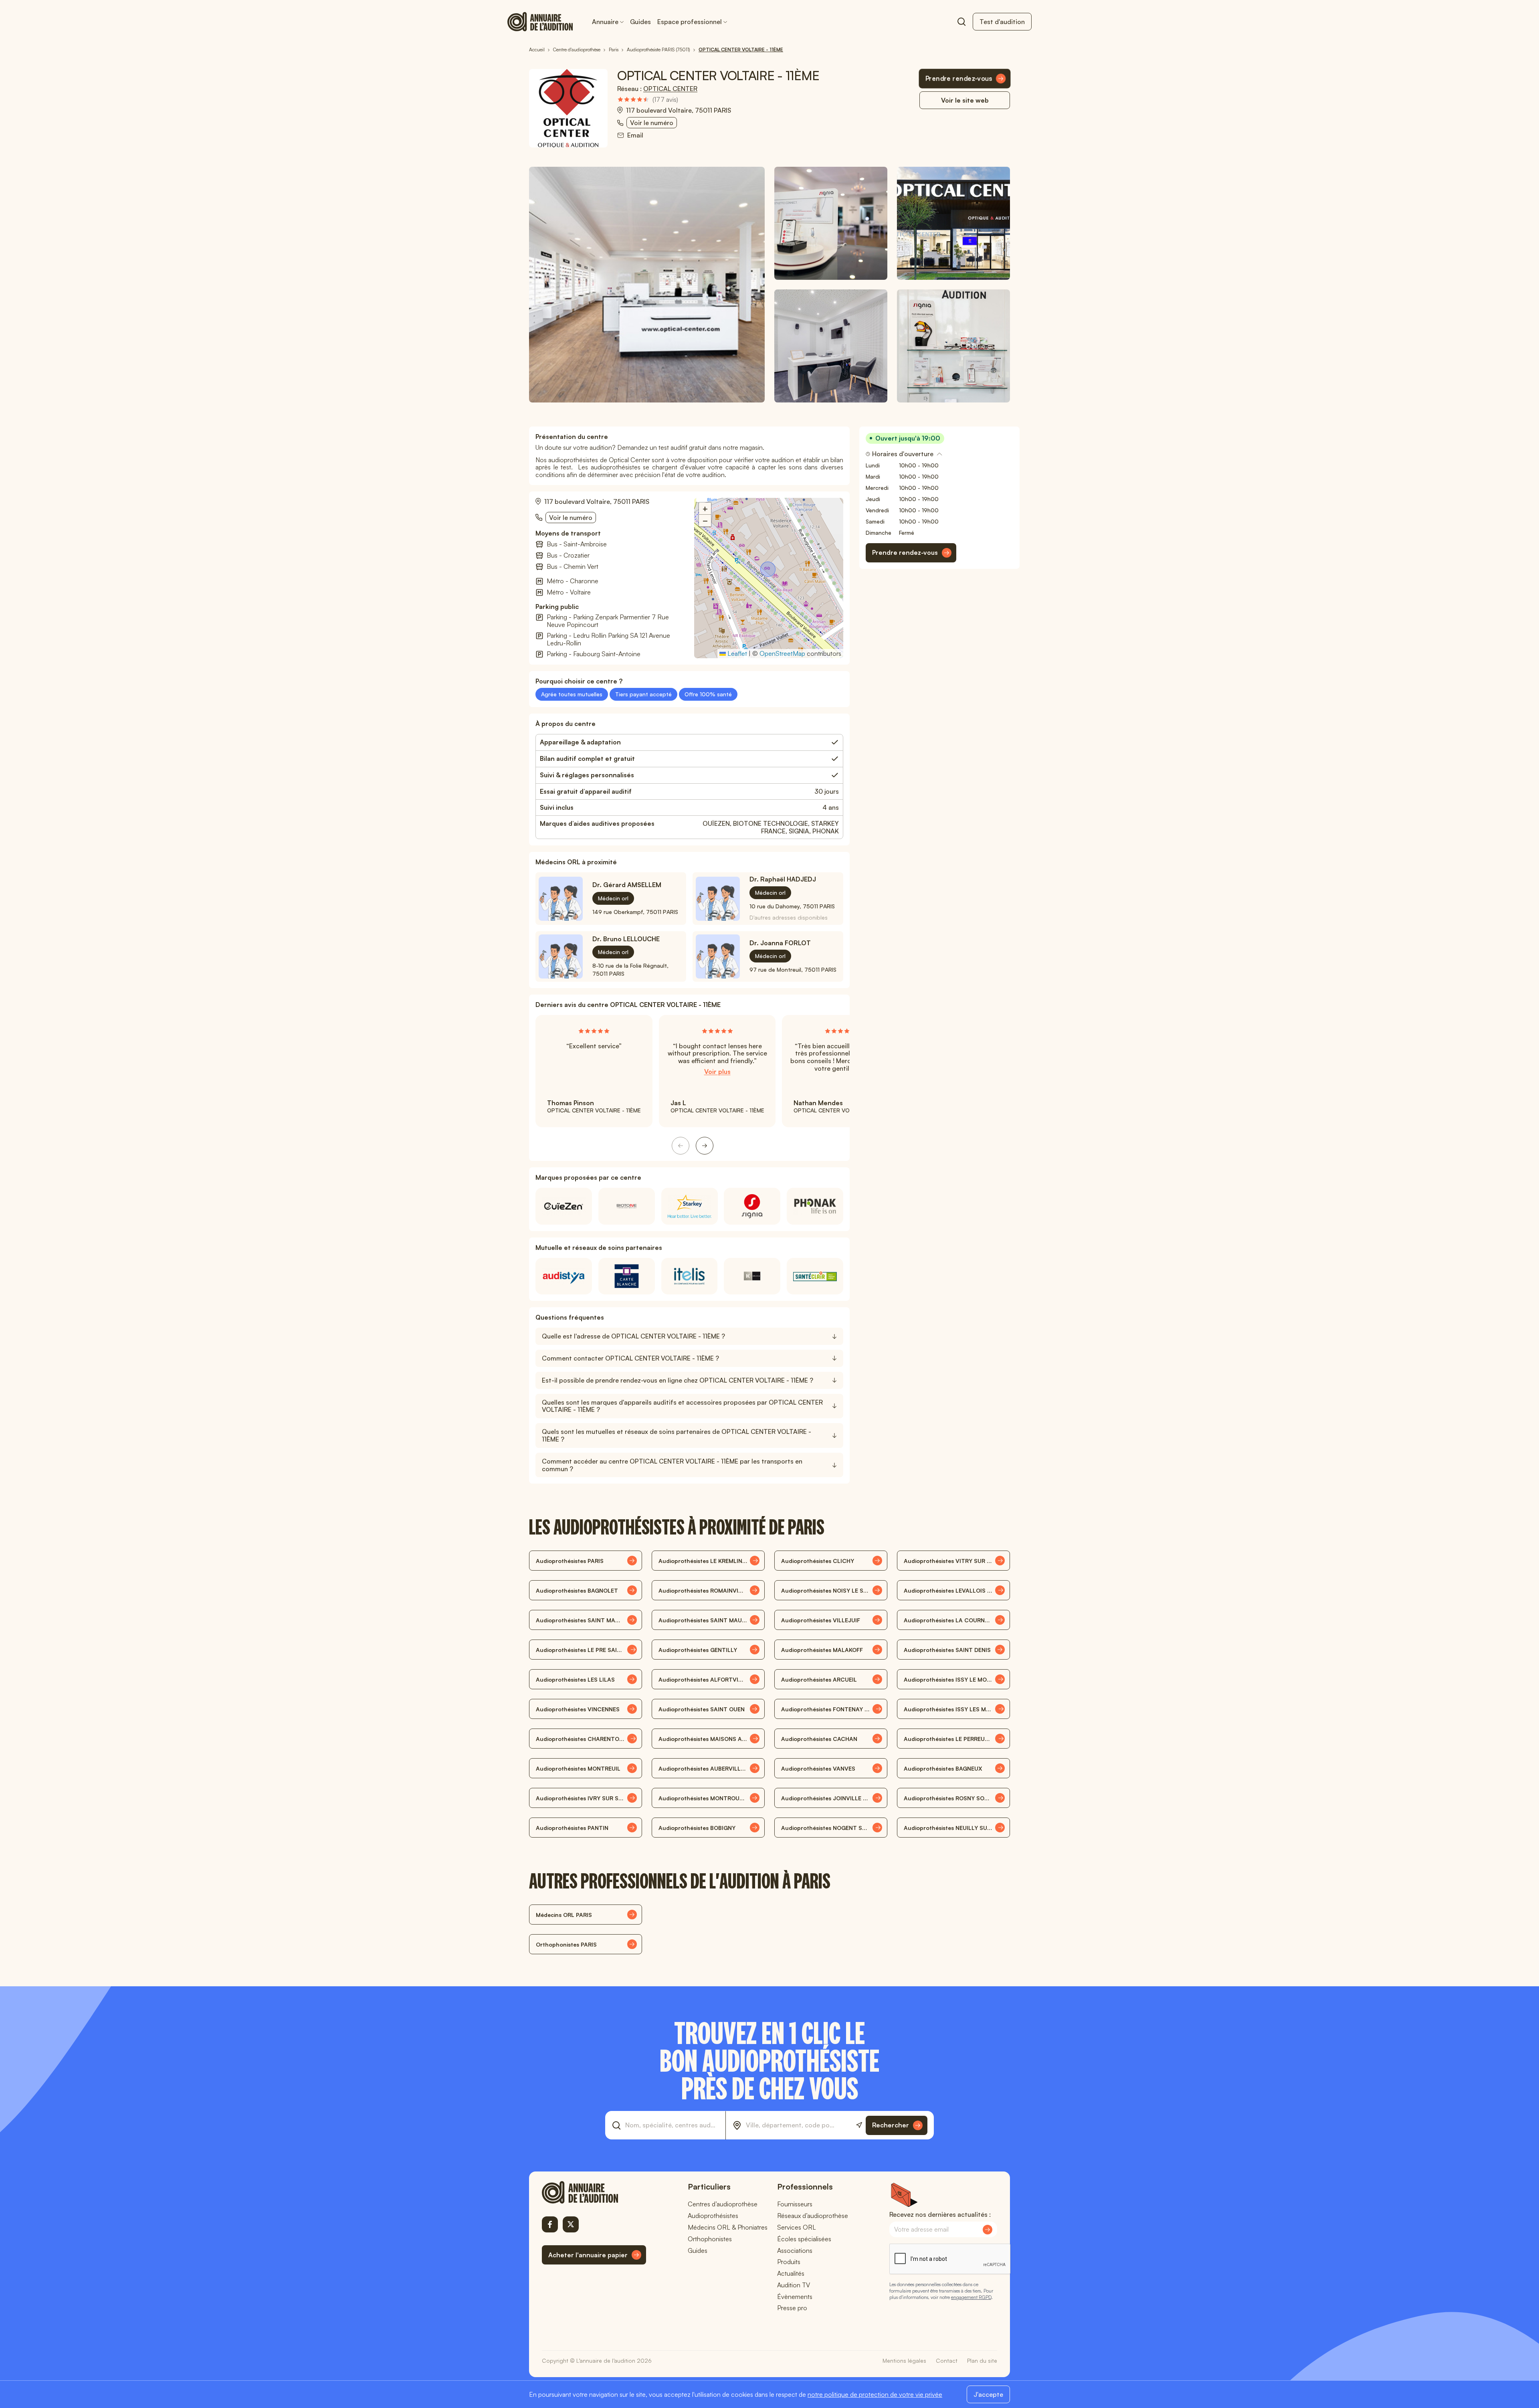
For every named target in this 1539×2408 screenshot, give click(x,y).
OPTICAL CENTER (670, 89)
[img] (648, 100)
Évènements (795, 2297)
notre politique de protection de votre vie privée (875, 2394)
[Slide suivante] (705, 1146)
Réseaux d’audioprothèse (813, 2216)
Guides (640, 22)
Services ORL (797, 2227)
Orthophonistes (710, 2239)
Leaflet (736, 653)
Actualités (791, 2273)
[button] (769, 570)
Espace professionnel (690, 22)
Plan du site (982, 2360)
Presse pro (792, 2308)
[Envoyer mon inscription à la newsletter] (988, 2230)
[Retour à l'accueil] (594, 2192)
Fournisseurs (795, 2204)
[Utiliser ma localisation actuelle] (859, 2125)
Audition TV (794, 2285)
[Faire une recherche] (961, 22)
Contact (947, 2360)
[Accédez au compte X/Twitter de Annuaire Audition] (571, 2224)
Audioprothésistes (713, 2216)
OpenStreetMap (782, 653)
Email (635, 135)
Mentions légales (904, 2360)
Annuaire (605, 22)
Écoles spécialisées (804, 2239)
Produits (789, 2262)
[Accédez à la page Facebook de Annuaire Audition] (550, 2224)
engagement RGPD (971, 2297)
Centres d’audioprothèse (723, 2204)
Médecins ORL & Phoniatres (728, 2227)
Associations (795, 2250)
